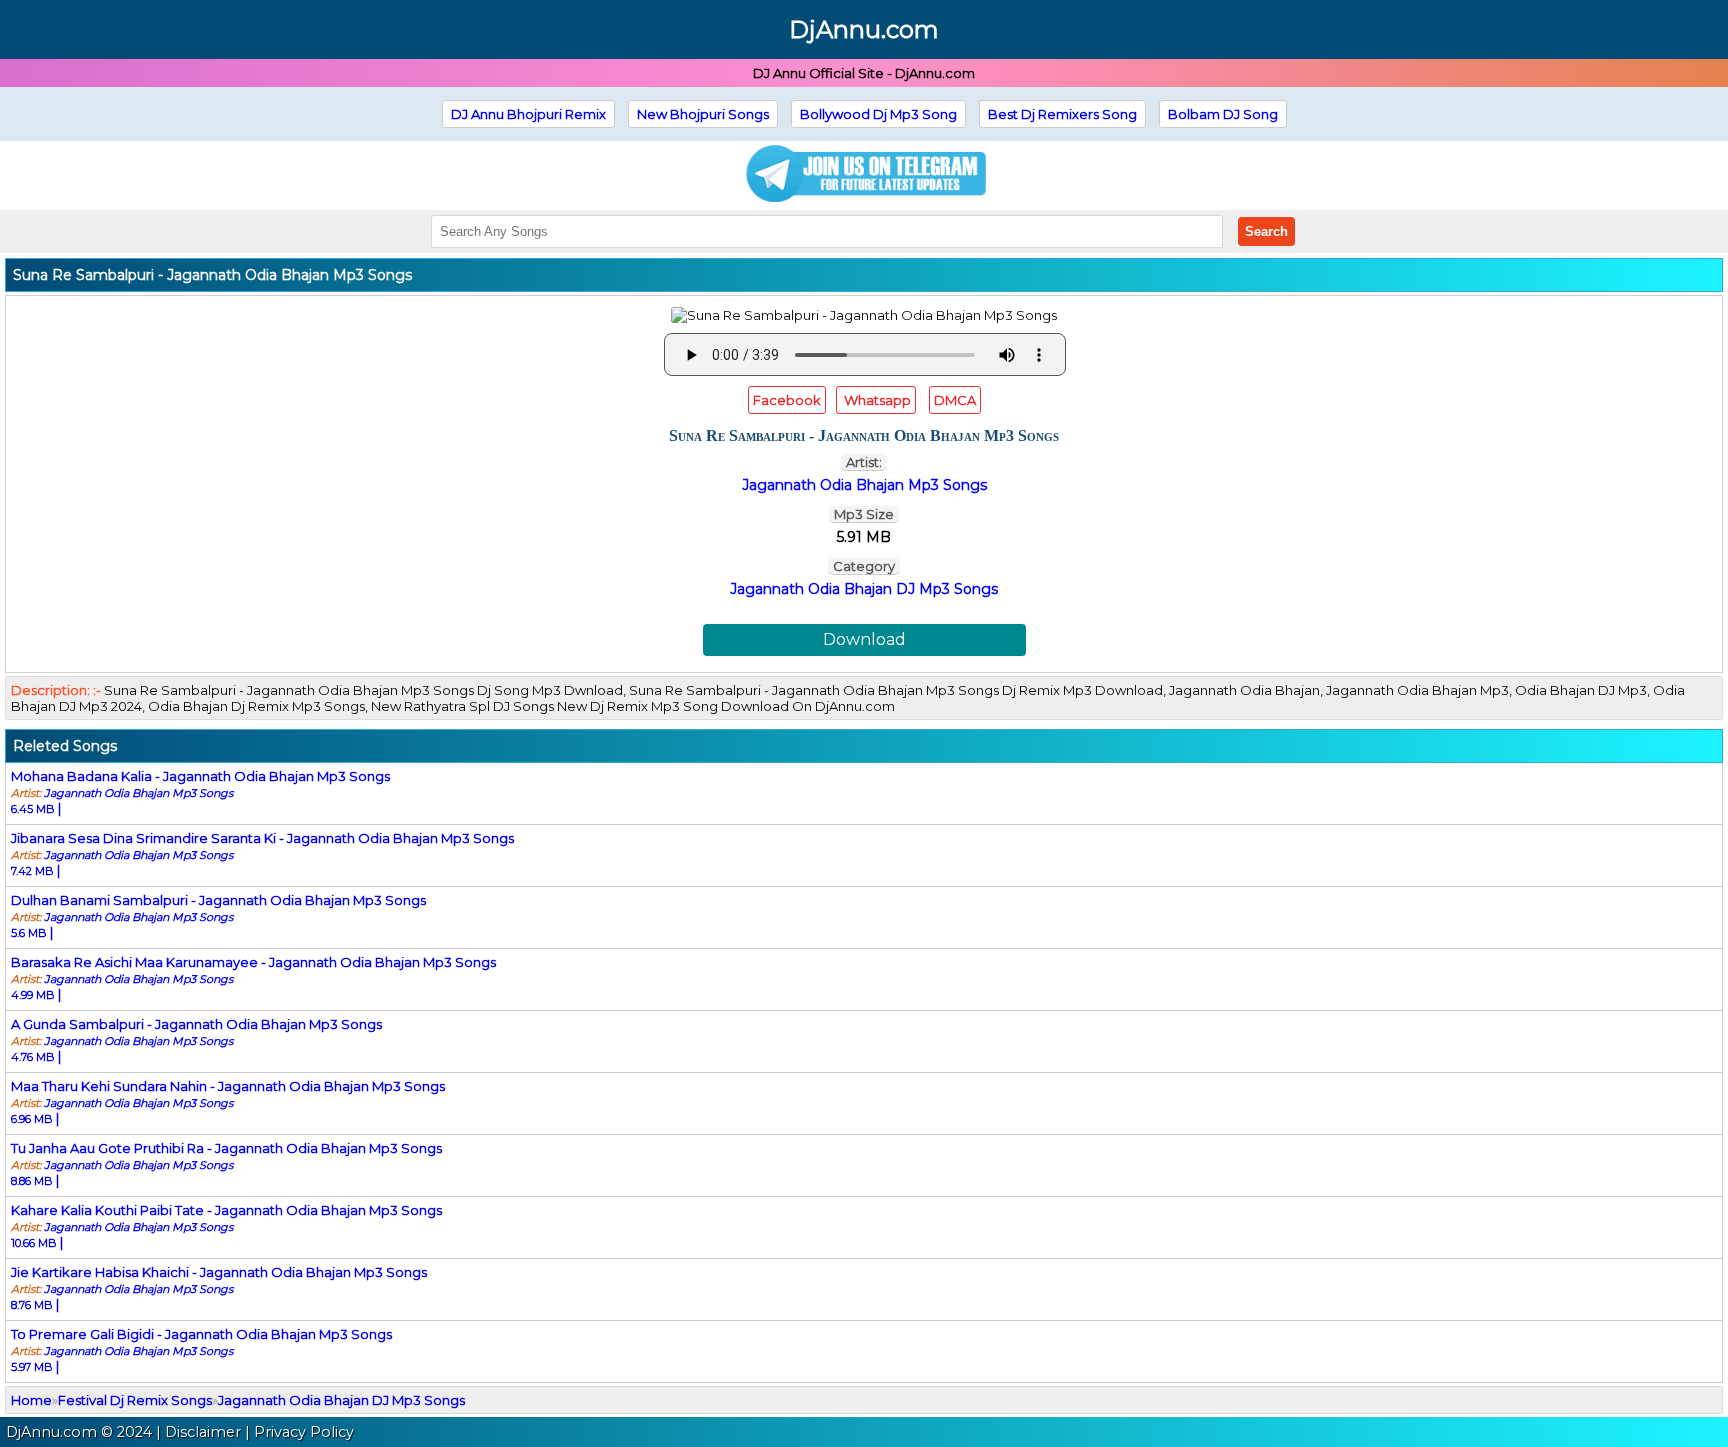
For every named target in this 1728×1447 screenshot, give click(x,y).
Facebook (787, 400)
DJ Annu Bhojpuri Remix (528, 114)
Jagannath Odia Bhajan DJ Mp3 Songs (864, 589)
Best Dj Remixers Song (1062, 114)
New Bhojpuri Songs (703, 114)
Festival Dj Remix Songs (135, 1400)
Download (864, 639)
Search (1266, 231)
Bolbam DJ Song (1223, 114)
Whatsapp (876, 400)
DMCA (955, 400)
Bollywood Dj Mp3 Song (878, 114)
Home (31, 1400)
